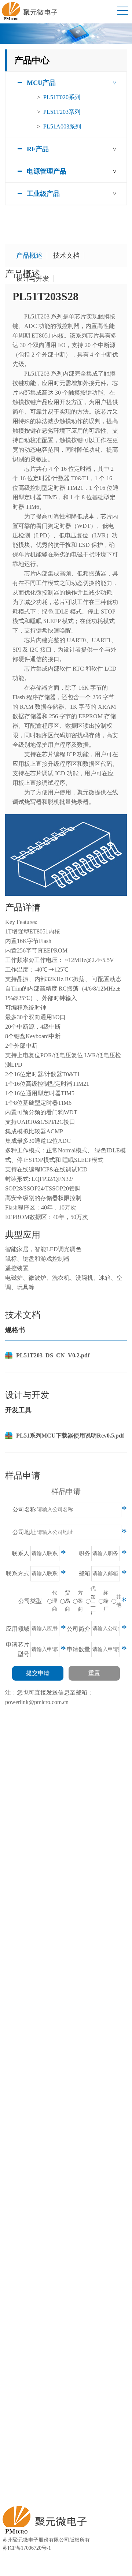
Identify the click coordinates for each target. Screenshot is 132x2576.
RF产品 (38, 149)
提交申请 (38, 1673)
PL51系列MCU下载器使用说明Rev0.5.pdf (70, 1436)
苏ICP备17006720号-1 (27, 2548)
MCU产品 (41, 83)
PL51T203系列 (62, 112)
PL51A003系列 (62, 126)
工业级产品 (43, 194)
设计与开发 (33, 279)
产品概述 (29, 256)
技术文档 (66, 256)
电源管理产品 (47, 171)
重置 (94, 1673)
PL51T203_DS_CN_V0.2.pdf (53, 1355)
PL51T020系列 (62, 97)
